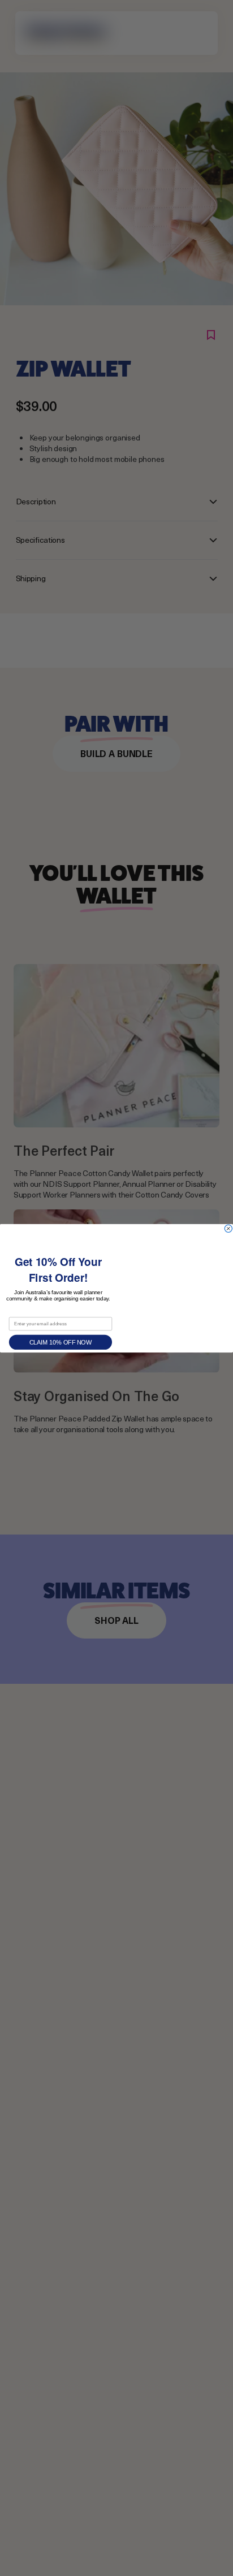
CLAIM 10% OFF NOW (61, 1342)
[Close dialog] (228, 1228)
